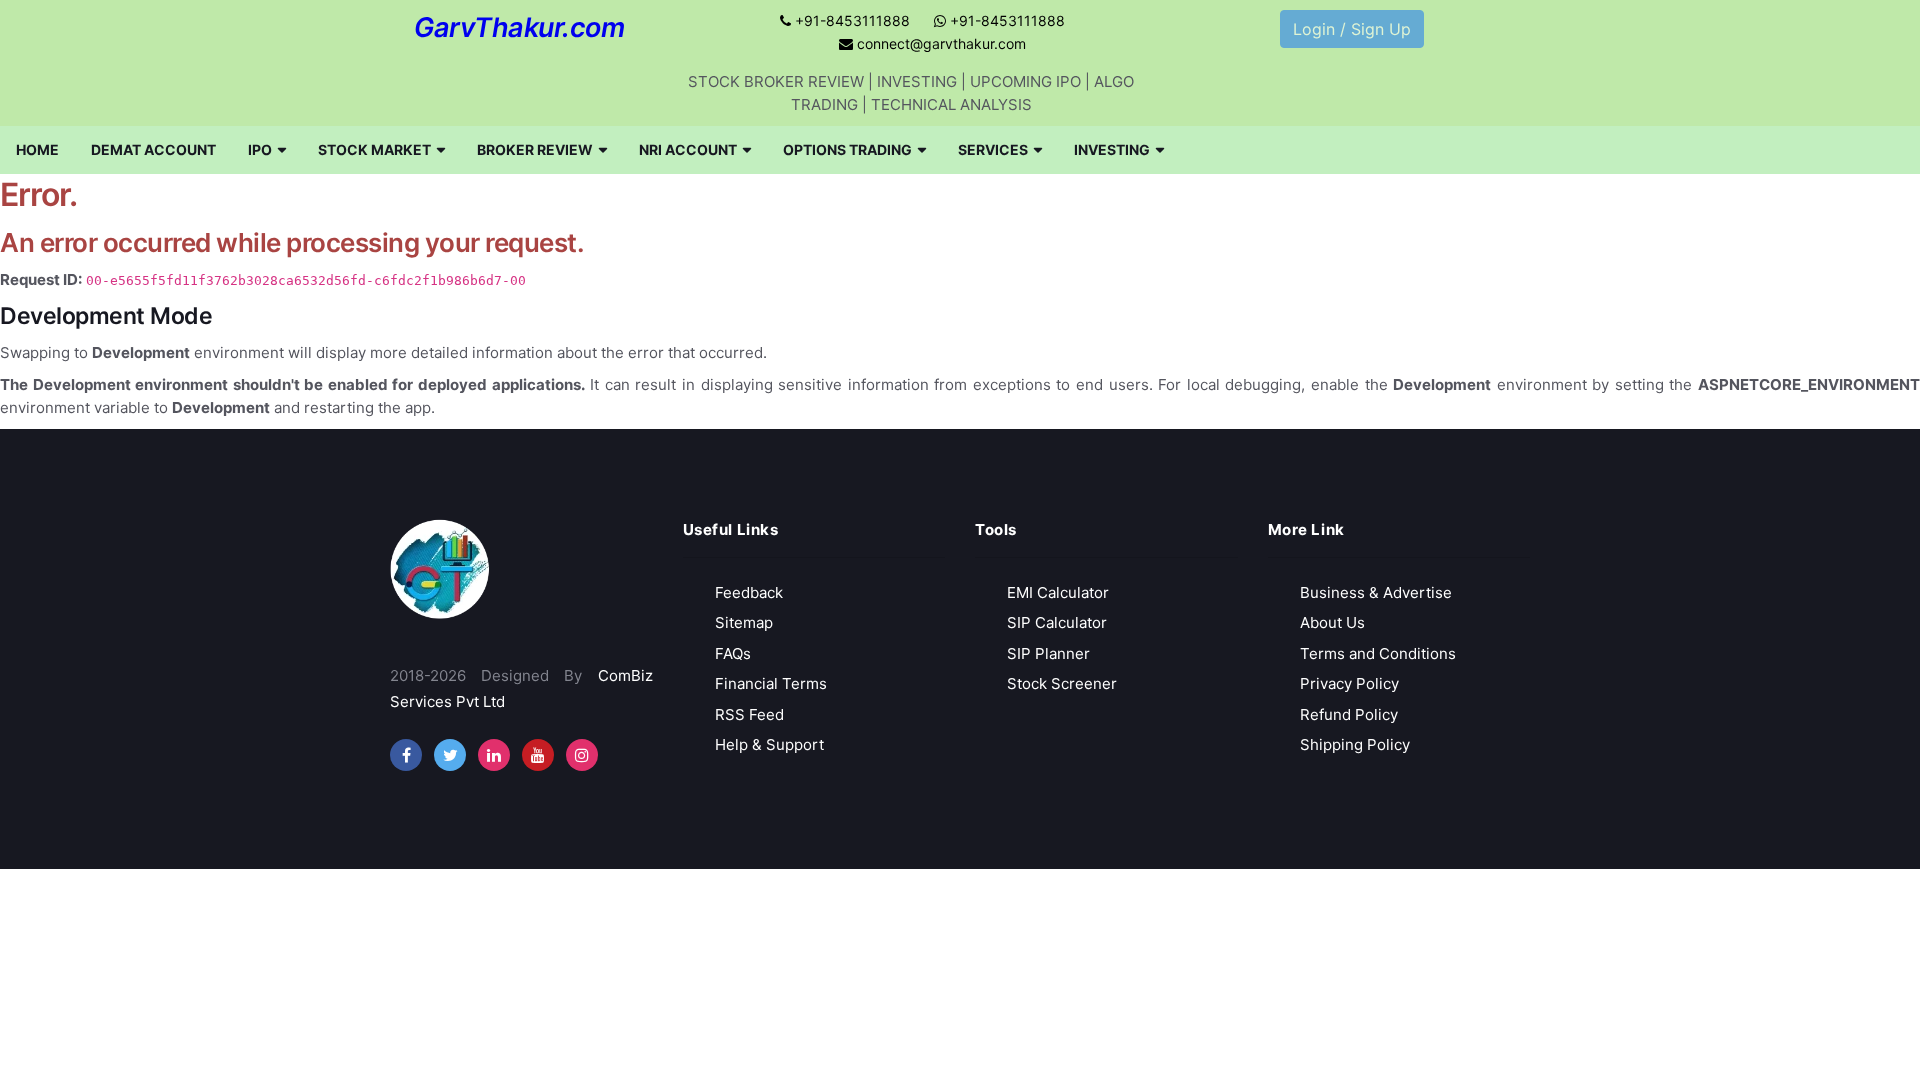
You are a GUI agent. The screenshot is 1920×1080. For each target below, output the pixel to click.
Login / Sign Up (1352, 29)
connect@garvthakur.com (939, 43)
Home (37, 149)
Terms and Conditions (1378, 653)
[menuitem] (37, 150)
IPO (260, 149)
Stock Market (374, 149)
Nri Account (688, 149)
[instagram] (494, 755)
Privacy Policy (1349, 683)
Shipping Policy (1355, 744)
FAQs (733, 653)
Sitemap (744, 622)
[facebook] (406, 755)
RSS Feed (749, 714)
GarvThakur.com (519, 27)
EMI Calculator (1058, 592)
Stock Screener (1062, 683)
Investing (1112, 149)
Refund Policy (1349, 714)
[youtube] (538, 755)
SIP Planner (1048, 653)
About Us (1332, 622)
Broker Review (535, 149)
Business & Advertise (1376, 592)
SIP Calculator (1057, 622)
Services (993, 149)
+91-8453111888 (850, 20)
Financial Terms (771, 683)
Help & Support (769, 744)
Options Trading (847, 149)
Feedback (749, 592)
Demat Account (153, 149)
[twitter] (450, 755)
